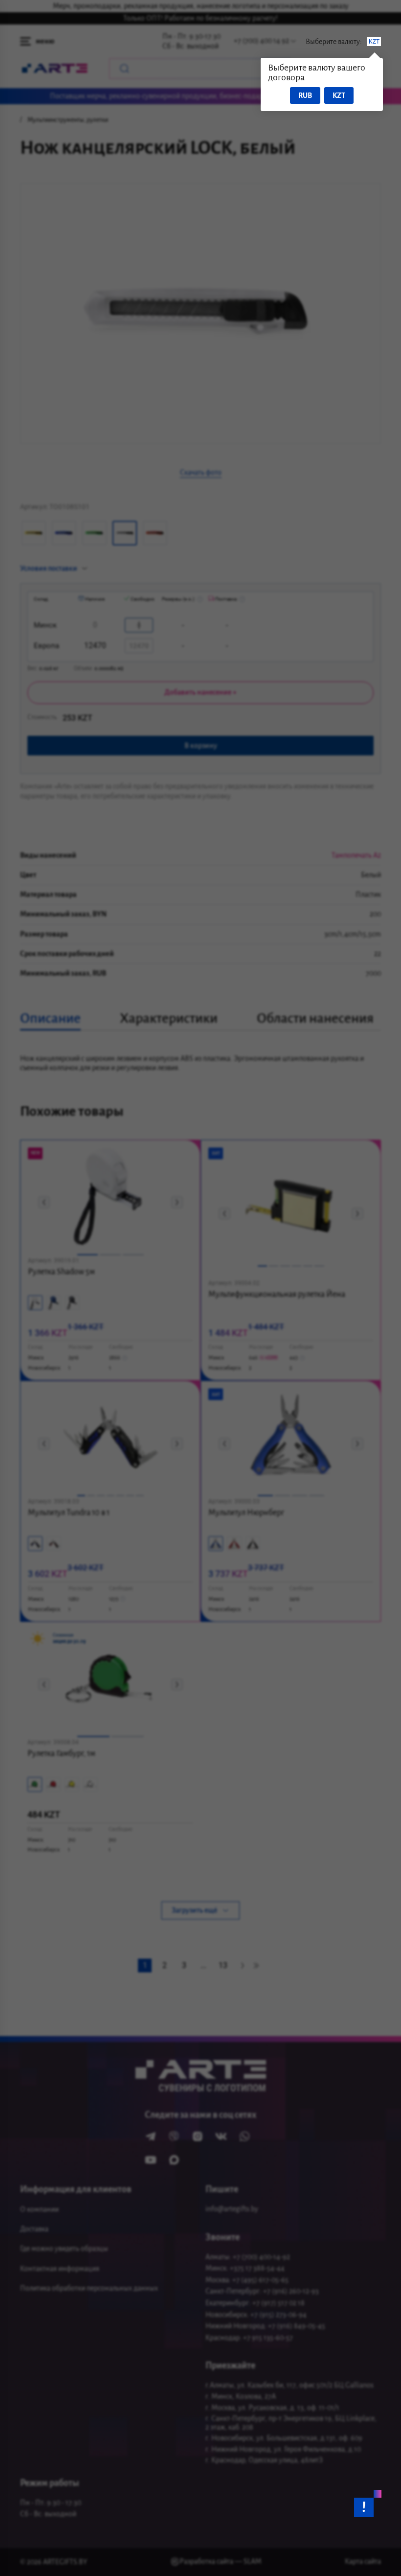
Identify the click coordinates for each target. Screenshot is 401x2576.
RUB (305, 95)
